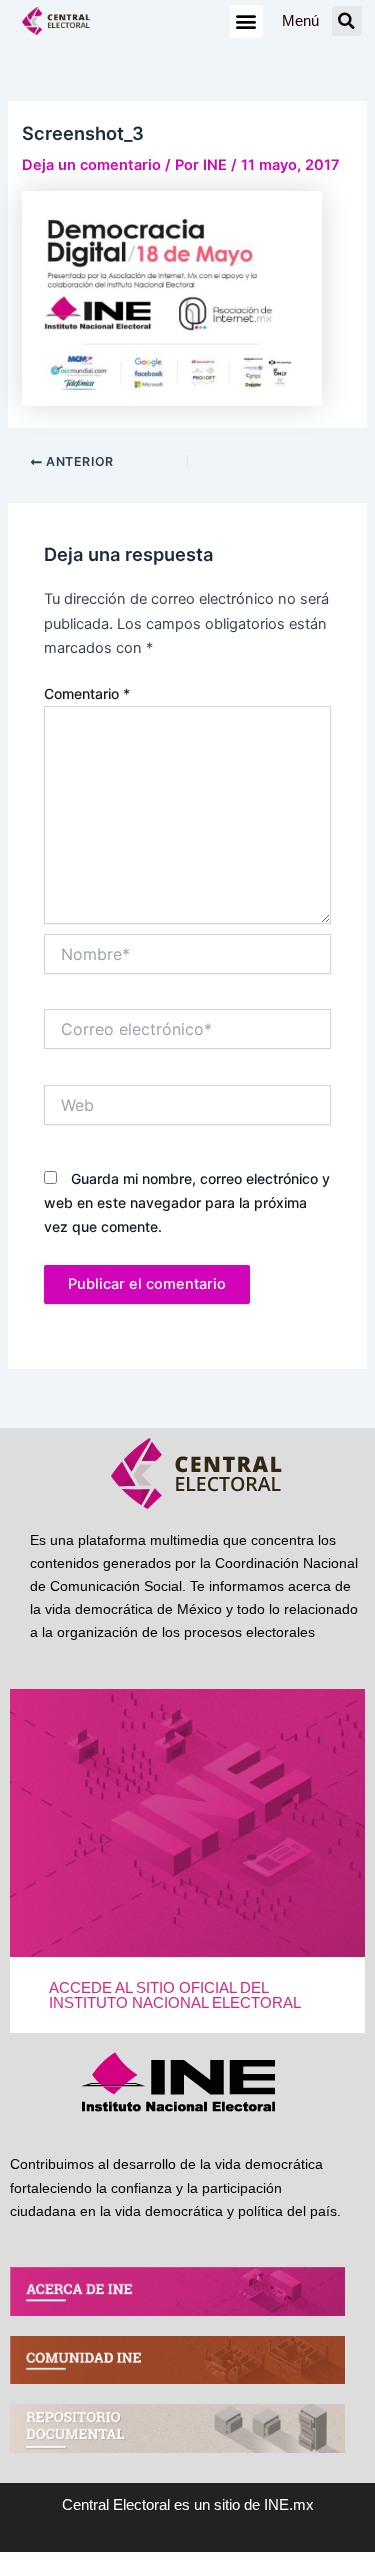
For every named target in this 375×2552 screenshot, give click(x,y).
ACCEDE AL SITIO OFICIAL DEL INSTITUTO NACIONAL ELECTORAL (175, 1995)
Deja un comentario (91, 165)
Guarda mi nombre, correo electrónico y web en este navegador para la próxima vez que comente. (187, 1202)
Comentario (87, 693)
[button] (246, 21)
